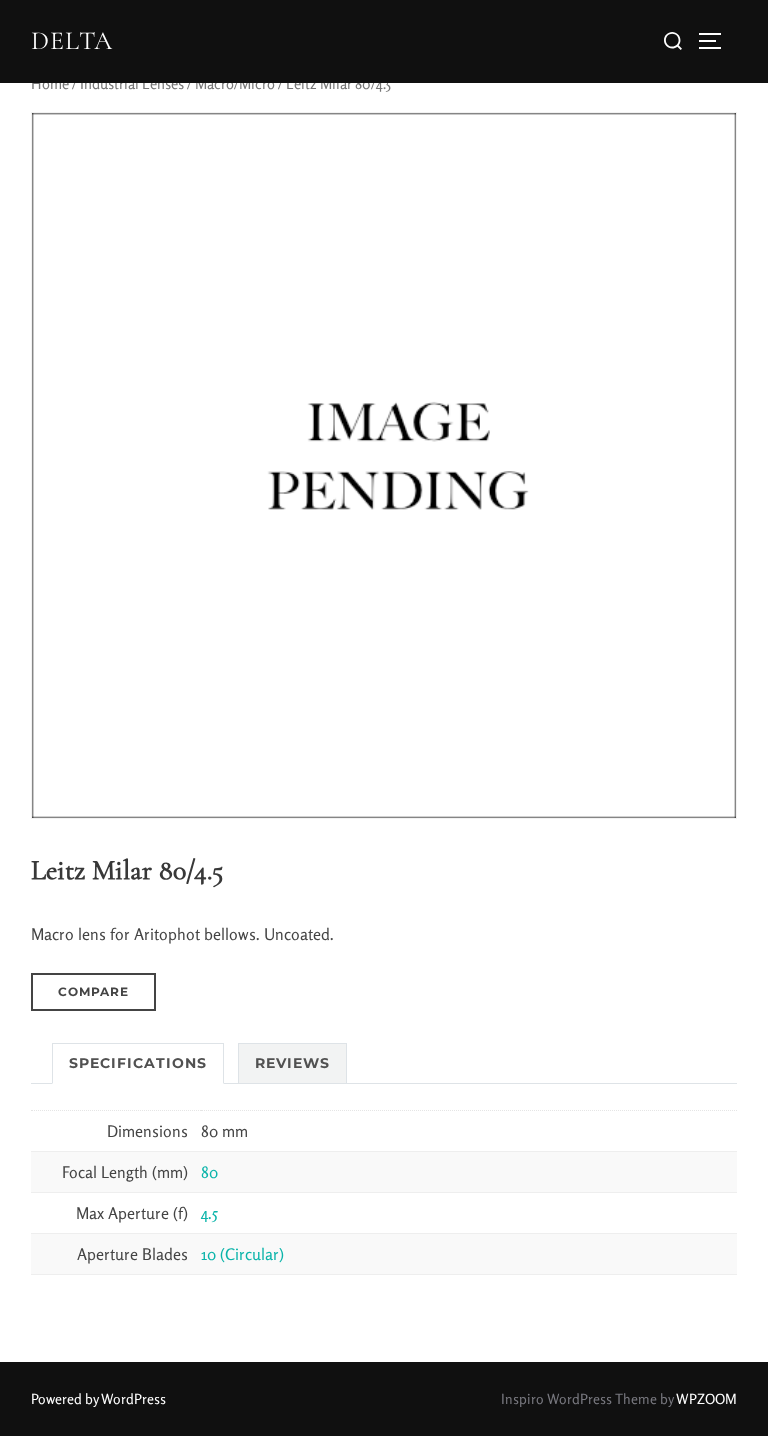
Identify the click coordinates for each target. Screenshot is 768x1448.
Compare (93, 991)
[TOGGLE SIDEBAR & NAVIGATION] (717, 41)
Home (50, 83)
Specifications (138, 1063)
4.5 (209, 1213)
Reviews (292, 1063)
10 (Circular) (242, 1254)
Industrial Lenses (132, 83)
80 (209, 1172)
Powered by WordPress (98, 1398)
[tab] (138, 1063)
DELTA (72, 40)
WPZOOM (706, 1398)
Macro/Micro (235, 83)
